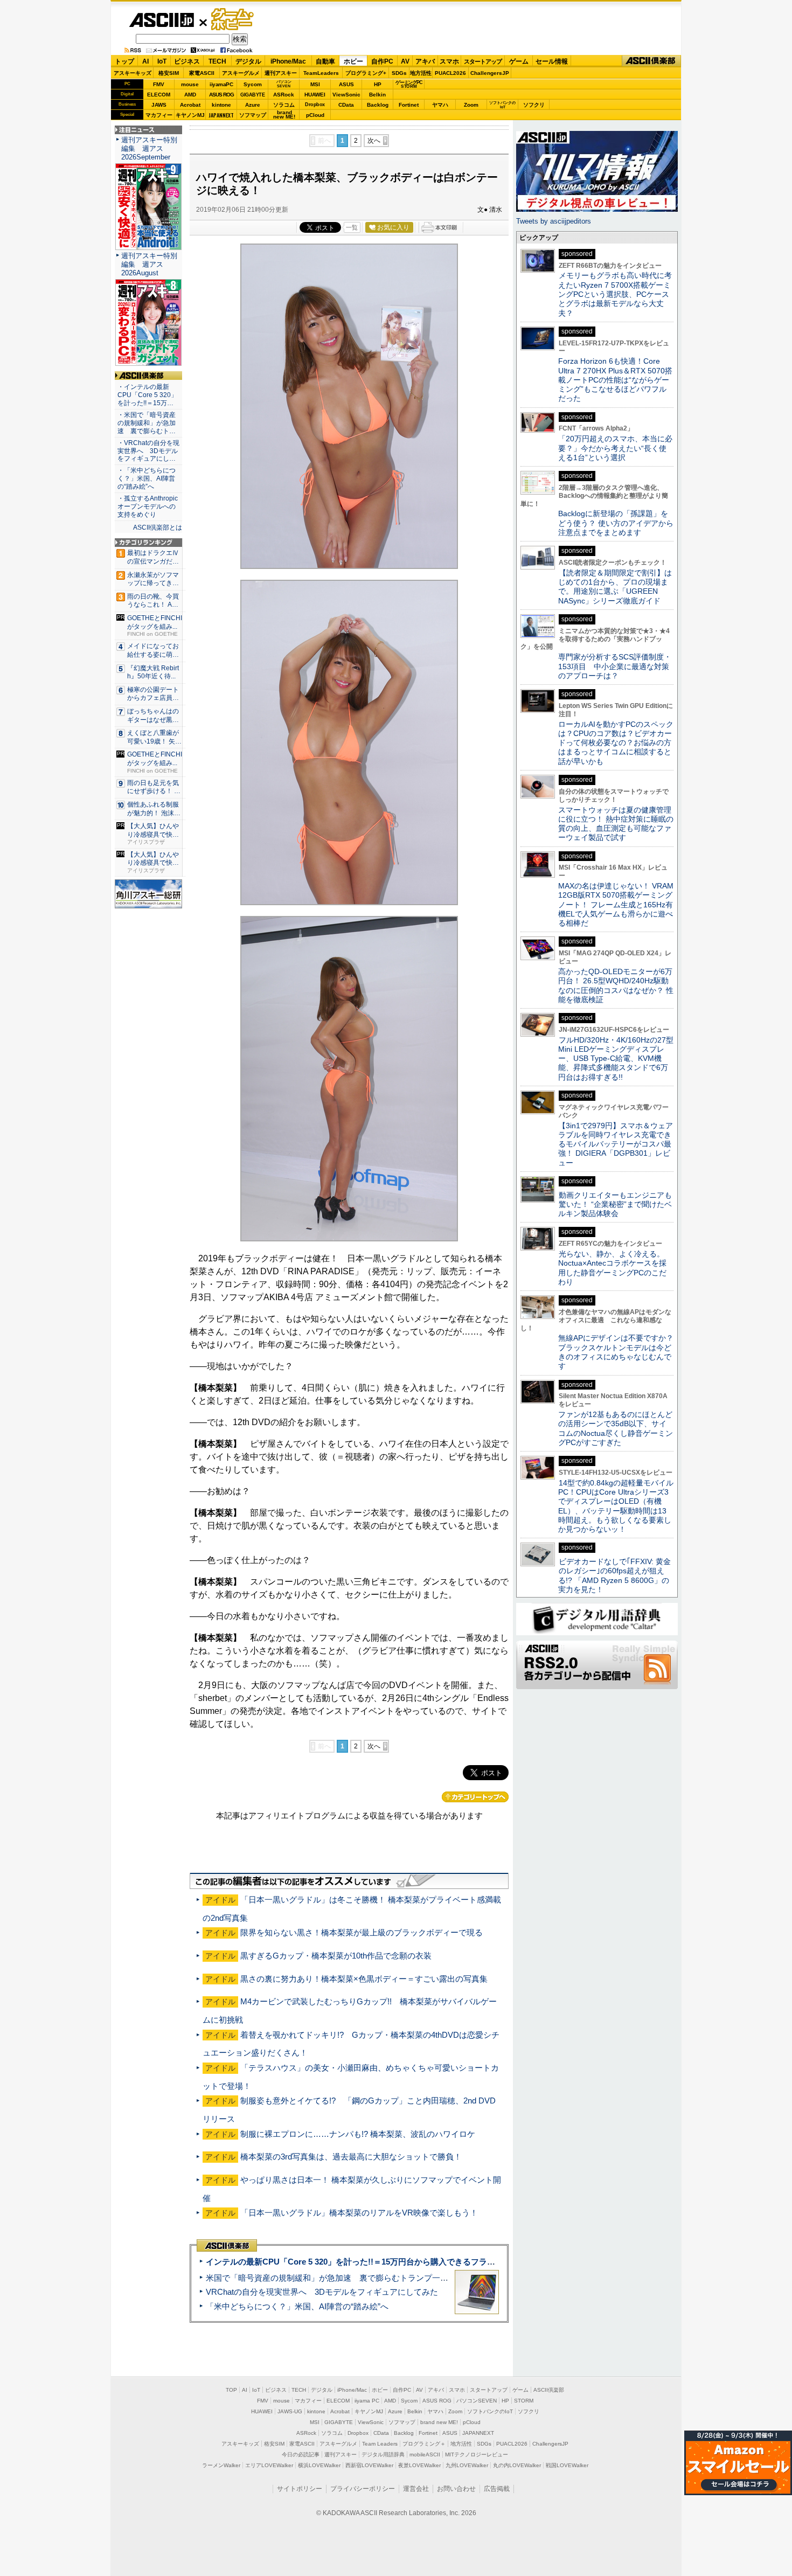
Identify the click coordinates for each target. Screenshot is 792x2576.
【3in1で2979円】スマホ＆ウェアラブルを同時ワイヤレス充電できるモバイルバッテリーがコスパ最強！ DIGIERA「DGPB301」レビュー (616, 1144)
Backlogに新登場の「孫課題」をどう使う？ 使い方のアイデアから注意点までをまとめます (616, 523)
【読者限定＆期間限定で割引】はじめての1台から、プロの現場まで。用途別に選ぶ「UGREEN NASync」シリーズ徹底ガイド (615, 587)
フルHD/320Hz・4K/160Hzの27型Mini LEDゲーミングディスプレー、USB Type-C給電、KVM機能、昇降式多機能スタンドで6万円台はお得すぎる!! (616, 1058)
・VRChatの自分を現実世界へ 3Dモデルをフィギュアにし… (148, 451)
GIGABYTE (252, 95)
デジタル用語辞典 (383, 2455)
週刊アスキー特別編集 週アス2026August (149, 264)
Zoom (471, 105)
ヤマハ (440, 105)
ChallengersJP (490, 73)
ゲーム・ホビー (233, 20)
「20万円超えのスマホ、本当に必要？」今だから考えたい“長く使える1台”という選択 (615, 448)
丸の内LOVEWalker (517, 2465)
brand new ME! (439, 2422)
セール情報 (552, 61)
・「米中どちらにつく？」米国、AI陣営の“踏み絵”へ (147, 478)
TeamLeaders (321, 73)
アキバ (425, 61)
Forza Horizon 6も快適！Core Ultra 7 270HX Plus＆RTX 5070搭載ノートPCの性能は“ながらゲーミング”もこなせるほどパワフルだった (615, 380)
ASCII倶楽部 (651, 61)
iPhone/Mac (288, 61)
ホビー (353, 61)
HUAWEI (315, 95)
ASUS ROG (221, 95)
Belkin (377, 95)
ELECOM (159, 95)
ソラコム (284, 105)
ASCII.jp (161, 20)
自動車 (325, 61)
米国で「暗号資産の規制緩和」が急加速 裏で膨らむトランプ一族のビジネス (347, 2278)
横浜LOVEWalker (319, 2465)
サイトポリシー (300, 2489)
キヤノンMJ (190, 115)
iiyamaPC (221, 84)
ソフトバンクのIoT (502, 105)
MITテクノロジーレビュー (477, 2455)
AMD (190, 95)
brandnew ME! (284, 115)
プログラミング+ (366, 73)
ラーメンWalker (221, 2465)
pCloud (315, 115)
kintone (221, 105)
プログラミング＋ (424, 2444)
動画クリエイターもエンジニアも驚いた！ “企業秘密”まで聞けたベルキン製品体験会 (615, 1204)
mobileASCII (425, 2455)
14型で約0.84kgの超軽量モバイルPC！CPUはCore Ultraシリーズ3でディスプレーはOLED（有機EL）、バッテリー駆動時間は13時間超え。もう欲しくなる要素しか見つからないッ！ (616, 1506)
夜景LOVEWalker (419, 2465)
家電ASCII (202, 73)
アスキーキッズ (133, 73)
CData (346, 105)
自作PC (382, 61)
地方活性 (421, 73)
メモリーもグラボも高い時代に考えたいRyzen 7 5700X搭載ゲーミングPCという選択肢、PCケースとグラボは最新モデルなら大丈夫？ (615, 294)
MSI (315, 84)
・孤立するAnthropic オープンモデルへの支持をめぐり (148, 506)
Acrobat (190, 105)
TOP (231, 2390)
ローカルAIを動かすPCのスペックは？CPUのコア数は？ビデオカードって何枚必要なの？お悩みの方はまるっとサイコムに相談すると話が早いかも (616, 743)
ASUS (346, 84)
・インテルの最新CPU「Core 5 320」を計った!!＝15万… (147, 395)
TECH (217, 61)
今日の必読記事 (301, 2455)
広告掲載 (497, 2489)
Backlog (378, 105)
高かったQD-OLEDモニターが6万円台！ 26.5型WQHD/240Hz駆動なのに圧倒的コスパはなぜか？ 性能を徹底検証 (616, 985)
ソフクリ (534, 105)
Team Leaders (380, 2444)
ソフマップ (253, 115)
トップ (124, 61)
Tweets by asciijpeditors (554, 221)
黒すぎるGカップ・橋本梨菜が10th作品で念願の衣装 (336, 1956)
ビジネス (187, 61)
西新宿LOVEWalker (369, 2465)
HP (378, 84)
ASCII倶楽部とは (158, 527)
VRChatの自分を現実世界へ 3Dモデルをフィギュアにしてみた (322, 2292)
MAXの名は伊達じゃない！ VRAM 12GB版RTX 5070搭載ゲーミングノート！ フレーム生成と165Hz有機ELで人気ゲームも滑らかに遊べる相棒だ (616, 904)
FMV (159, 84)
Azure (253, 105)
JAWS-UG (290, 2411)
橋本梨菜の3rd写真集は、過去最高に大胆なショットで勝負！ (351, 2157)
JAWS (159, 105)
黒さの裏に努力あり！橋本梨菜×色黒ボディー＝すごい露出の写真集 (364, 1979)
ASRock (284, 95)
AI (145, 61)
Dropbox (315, 105)
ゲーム (519, 61)
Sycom (253, 84)
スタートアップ (483, 61)
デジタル (248, 61)
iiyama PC (367, 2401)
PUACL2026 (450, 73)
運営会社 (416, 2489)
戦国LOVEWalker (567, 2465)
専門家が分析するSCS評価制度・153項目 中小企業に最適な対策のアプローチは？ (615, 666)
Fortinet (409, 105)
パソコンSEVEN (284, 84)
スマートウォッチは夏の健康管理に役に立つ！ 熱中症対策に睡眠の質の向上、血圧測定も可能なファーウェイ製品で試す (616, 824)
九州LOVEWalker (467, 2465)
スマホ (449, 61)
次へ (374, 141)
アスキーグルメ (241, 73)
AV (405, 61)
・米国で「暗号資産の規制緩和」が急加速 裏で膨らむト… (147, 423)
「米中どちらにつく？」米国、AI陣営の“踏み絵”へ (297, 2306)
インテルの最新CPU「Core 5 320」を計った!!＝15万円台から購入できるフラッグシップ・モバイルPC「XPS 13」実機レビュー (438, 2262)
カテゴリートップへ (475, 1797)
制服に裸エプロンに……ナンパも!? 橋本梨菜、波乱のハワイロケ (358, 2134)
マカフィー (159, 115)
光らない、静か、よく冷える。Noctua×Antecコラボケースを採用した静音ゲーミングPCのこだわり (612, 1268)
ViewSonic (346, 95)
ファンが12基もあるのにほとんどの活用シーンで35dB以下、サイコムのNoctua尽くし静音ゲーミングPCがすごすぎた (616, 1428)
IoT (162, 61)
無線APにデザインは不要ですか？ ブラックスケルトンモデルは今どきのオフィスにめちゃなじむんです (620, 1352)
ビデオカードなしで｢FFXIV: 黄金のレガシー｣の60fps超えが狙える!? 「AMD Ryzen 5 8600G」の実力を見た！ (614, 1575)
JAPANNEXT (221, 115)
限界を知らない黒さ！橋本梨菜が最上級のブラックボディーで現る (362, 1932)
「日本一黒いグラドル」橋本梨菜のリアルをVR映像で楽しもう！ (359, 2213)
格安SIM (169, 73)
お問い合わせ (456, 2489)
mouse (190, 84)
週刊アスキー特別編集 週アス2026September (149, 148)
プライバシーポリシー (363, 2489)
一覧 (352, 227)
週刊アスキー (281, 73)
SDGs (399, 73)
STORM (524, 2401)
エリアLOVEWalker (269, 2465)
